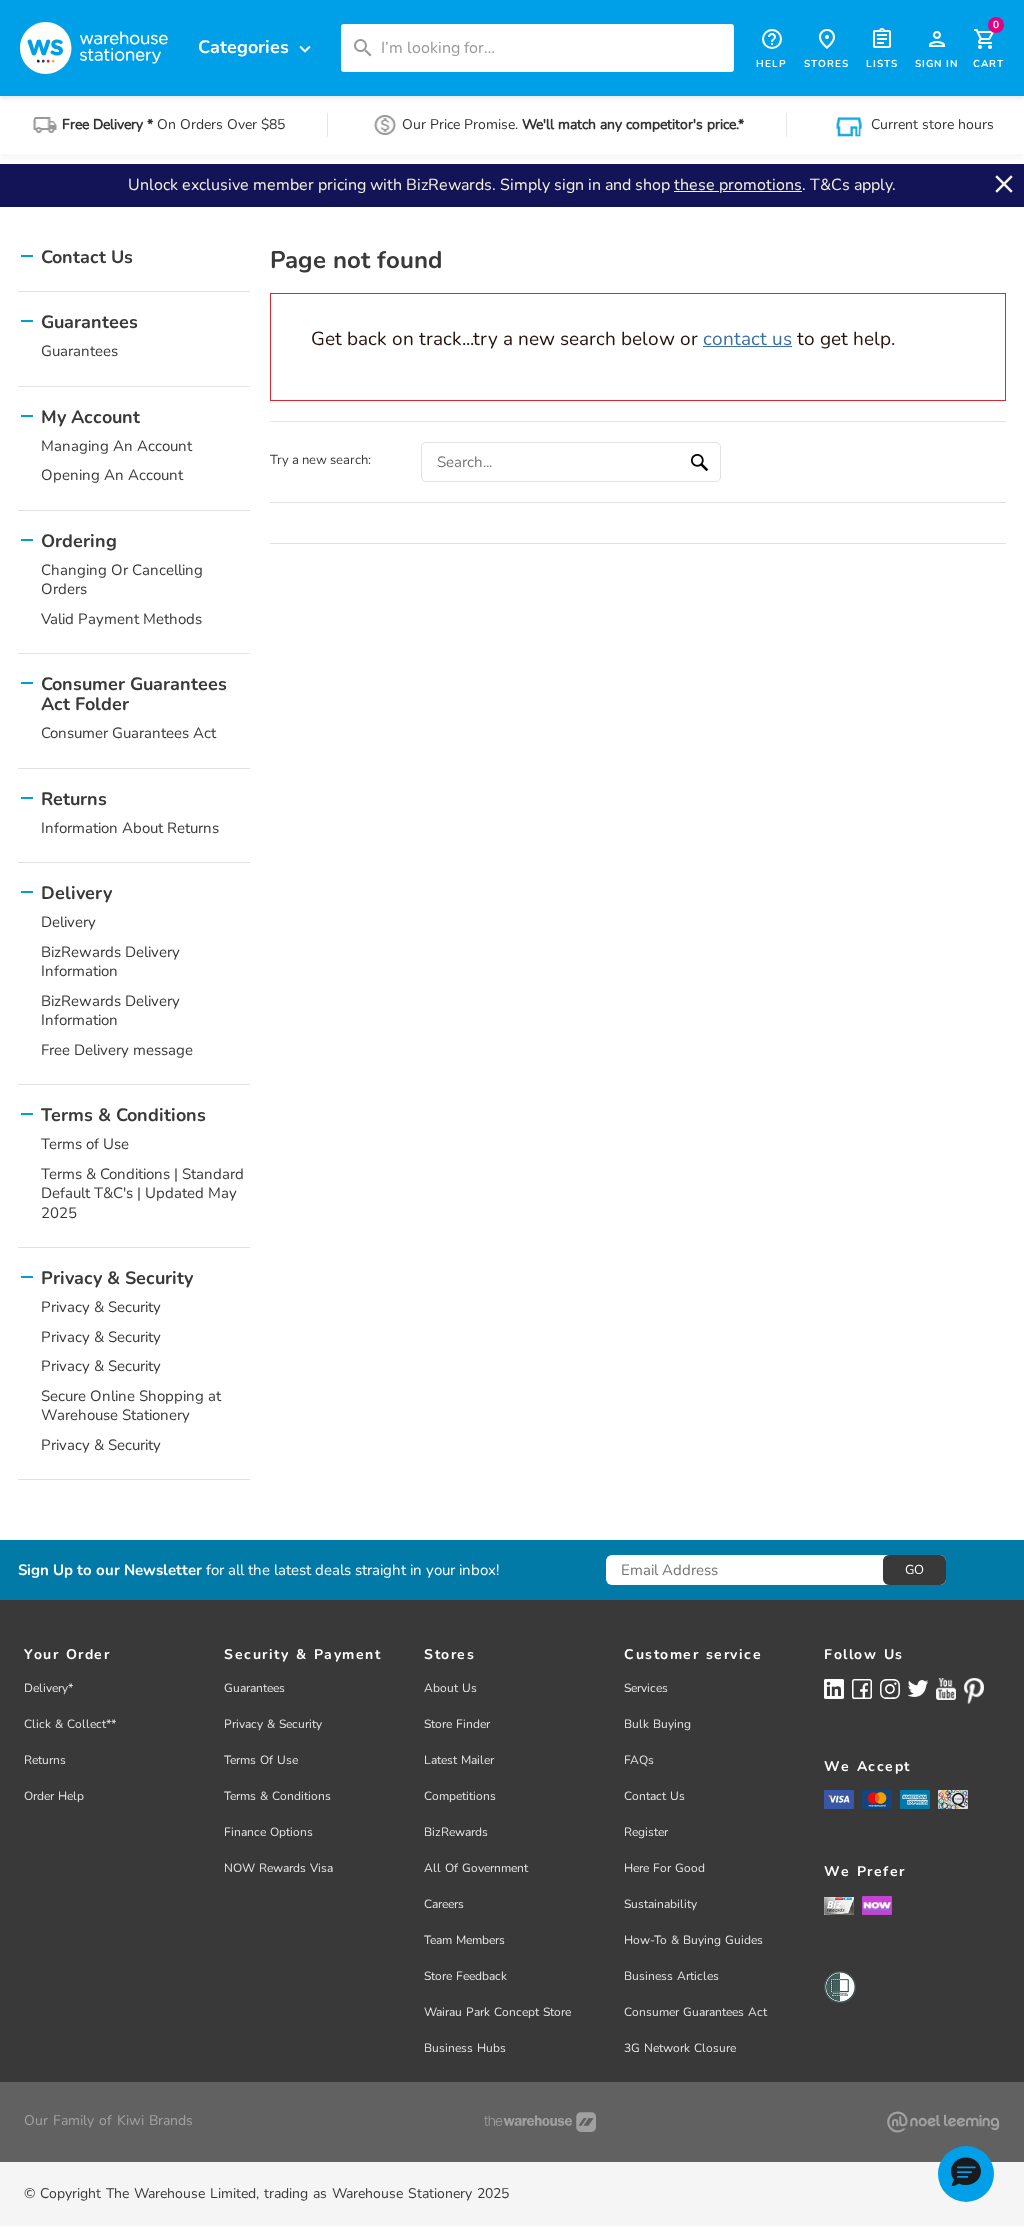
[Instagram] (890, 1688)
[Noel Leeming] (943, 2122)
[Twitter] (918, 1688)
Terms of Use (85, 1144)
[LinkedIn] (834, 1688)
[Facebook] (862, 1688)
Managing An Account (116, 446)
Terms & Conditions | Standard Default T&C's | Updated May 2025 (142, 1193)
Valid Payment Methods (121, 619)
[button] (966, 2174)
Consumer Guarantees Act (128, 733)
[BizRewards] (839, 1905)
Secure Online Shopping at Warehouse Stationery (131, 1406)
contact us (747, 339)
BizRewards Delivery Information (110, 962)
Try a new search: (320, 460)
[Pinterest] (974, 1691)
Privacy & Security (101, 1307)
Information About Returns (130, 828)
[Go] (702, 462)
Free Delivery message (117, 1050)
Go (914, 1570)
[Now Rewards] (877, 1905)
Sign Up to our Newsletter (110, 1570)
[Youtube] (946, 1689)
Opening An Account (112, 475)
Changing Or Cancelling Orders (122, 580)
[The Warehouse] (540, 2122)
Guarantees (79, 351)
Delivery (68, 922)
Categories (257, 47)
